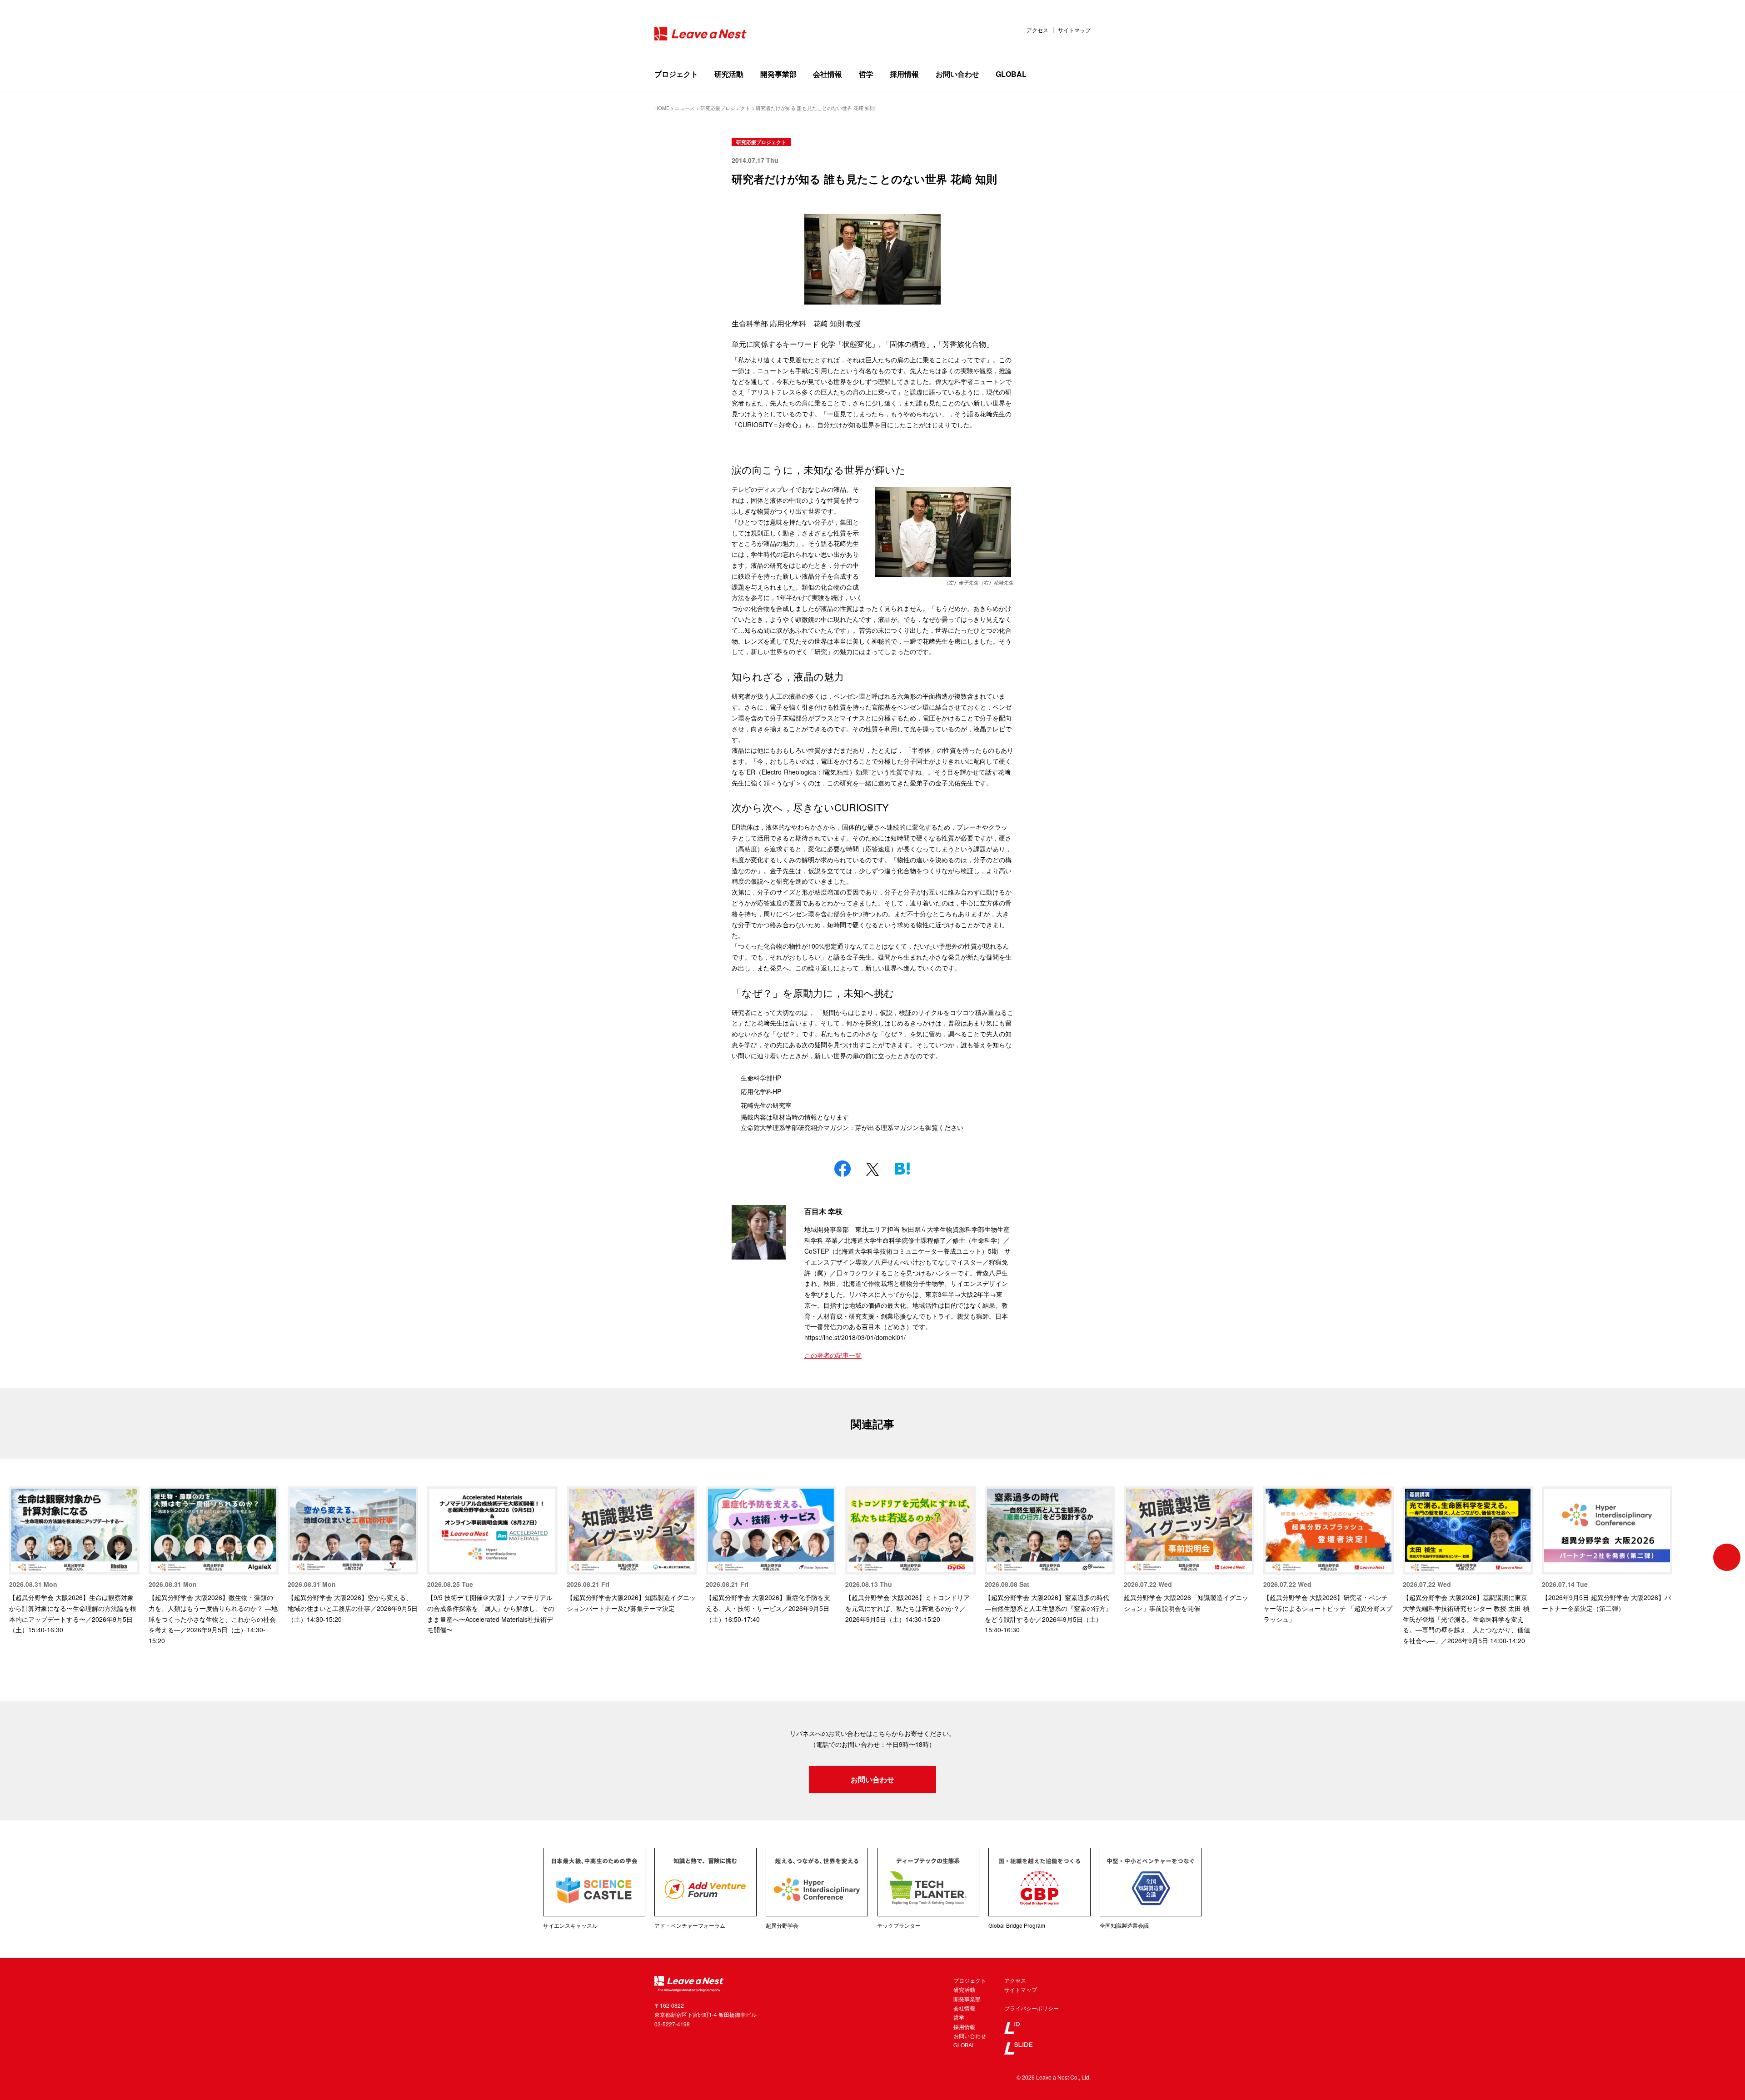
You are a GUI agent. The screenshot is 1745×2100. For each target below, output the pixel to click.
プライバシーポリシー (1032, 2008)
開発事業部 (778, 74)
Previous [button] (18, 1557)
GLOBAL (1011, 74)
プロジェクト (676, 74)
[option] (74, 1561)
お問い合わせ (957, 74)
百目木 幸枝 (823, 1211)
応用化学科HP (761, 1091)
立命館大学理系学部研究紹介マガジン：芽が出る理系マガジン (830, 1127)
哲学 (866, 74)
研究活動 (729, 74)
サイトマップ (1074, 30)
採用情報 (904, 74)
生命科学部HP (761, 1078)
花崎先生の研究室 (766, 1105)
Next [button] (1727, 1557)
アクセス (1037, 30)
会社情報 (828, 74)
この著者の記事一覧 (833, 1355)
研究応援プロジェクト (761, 142)
